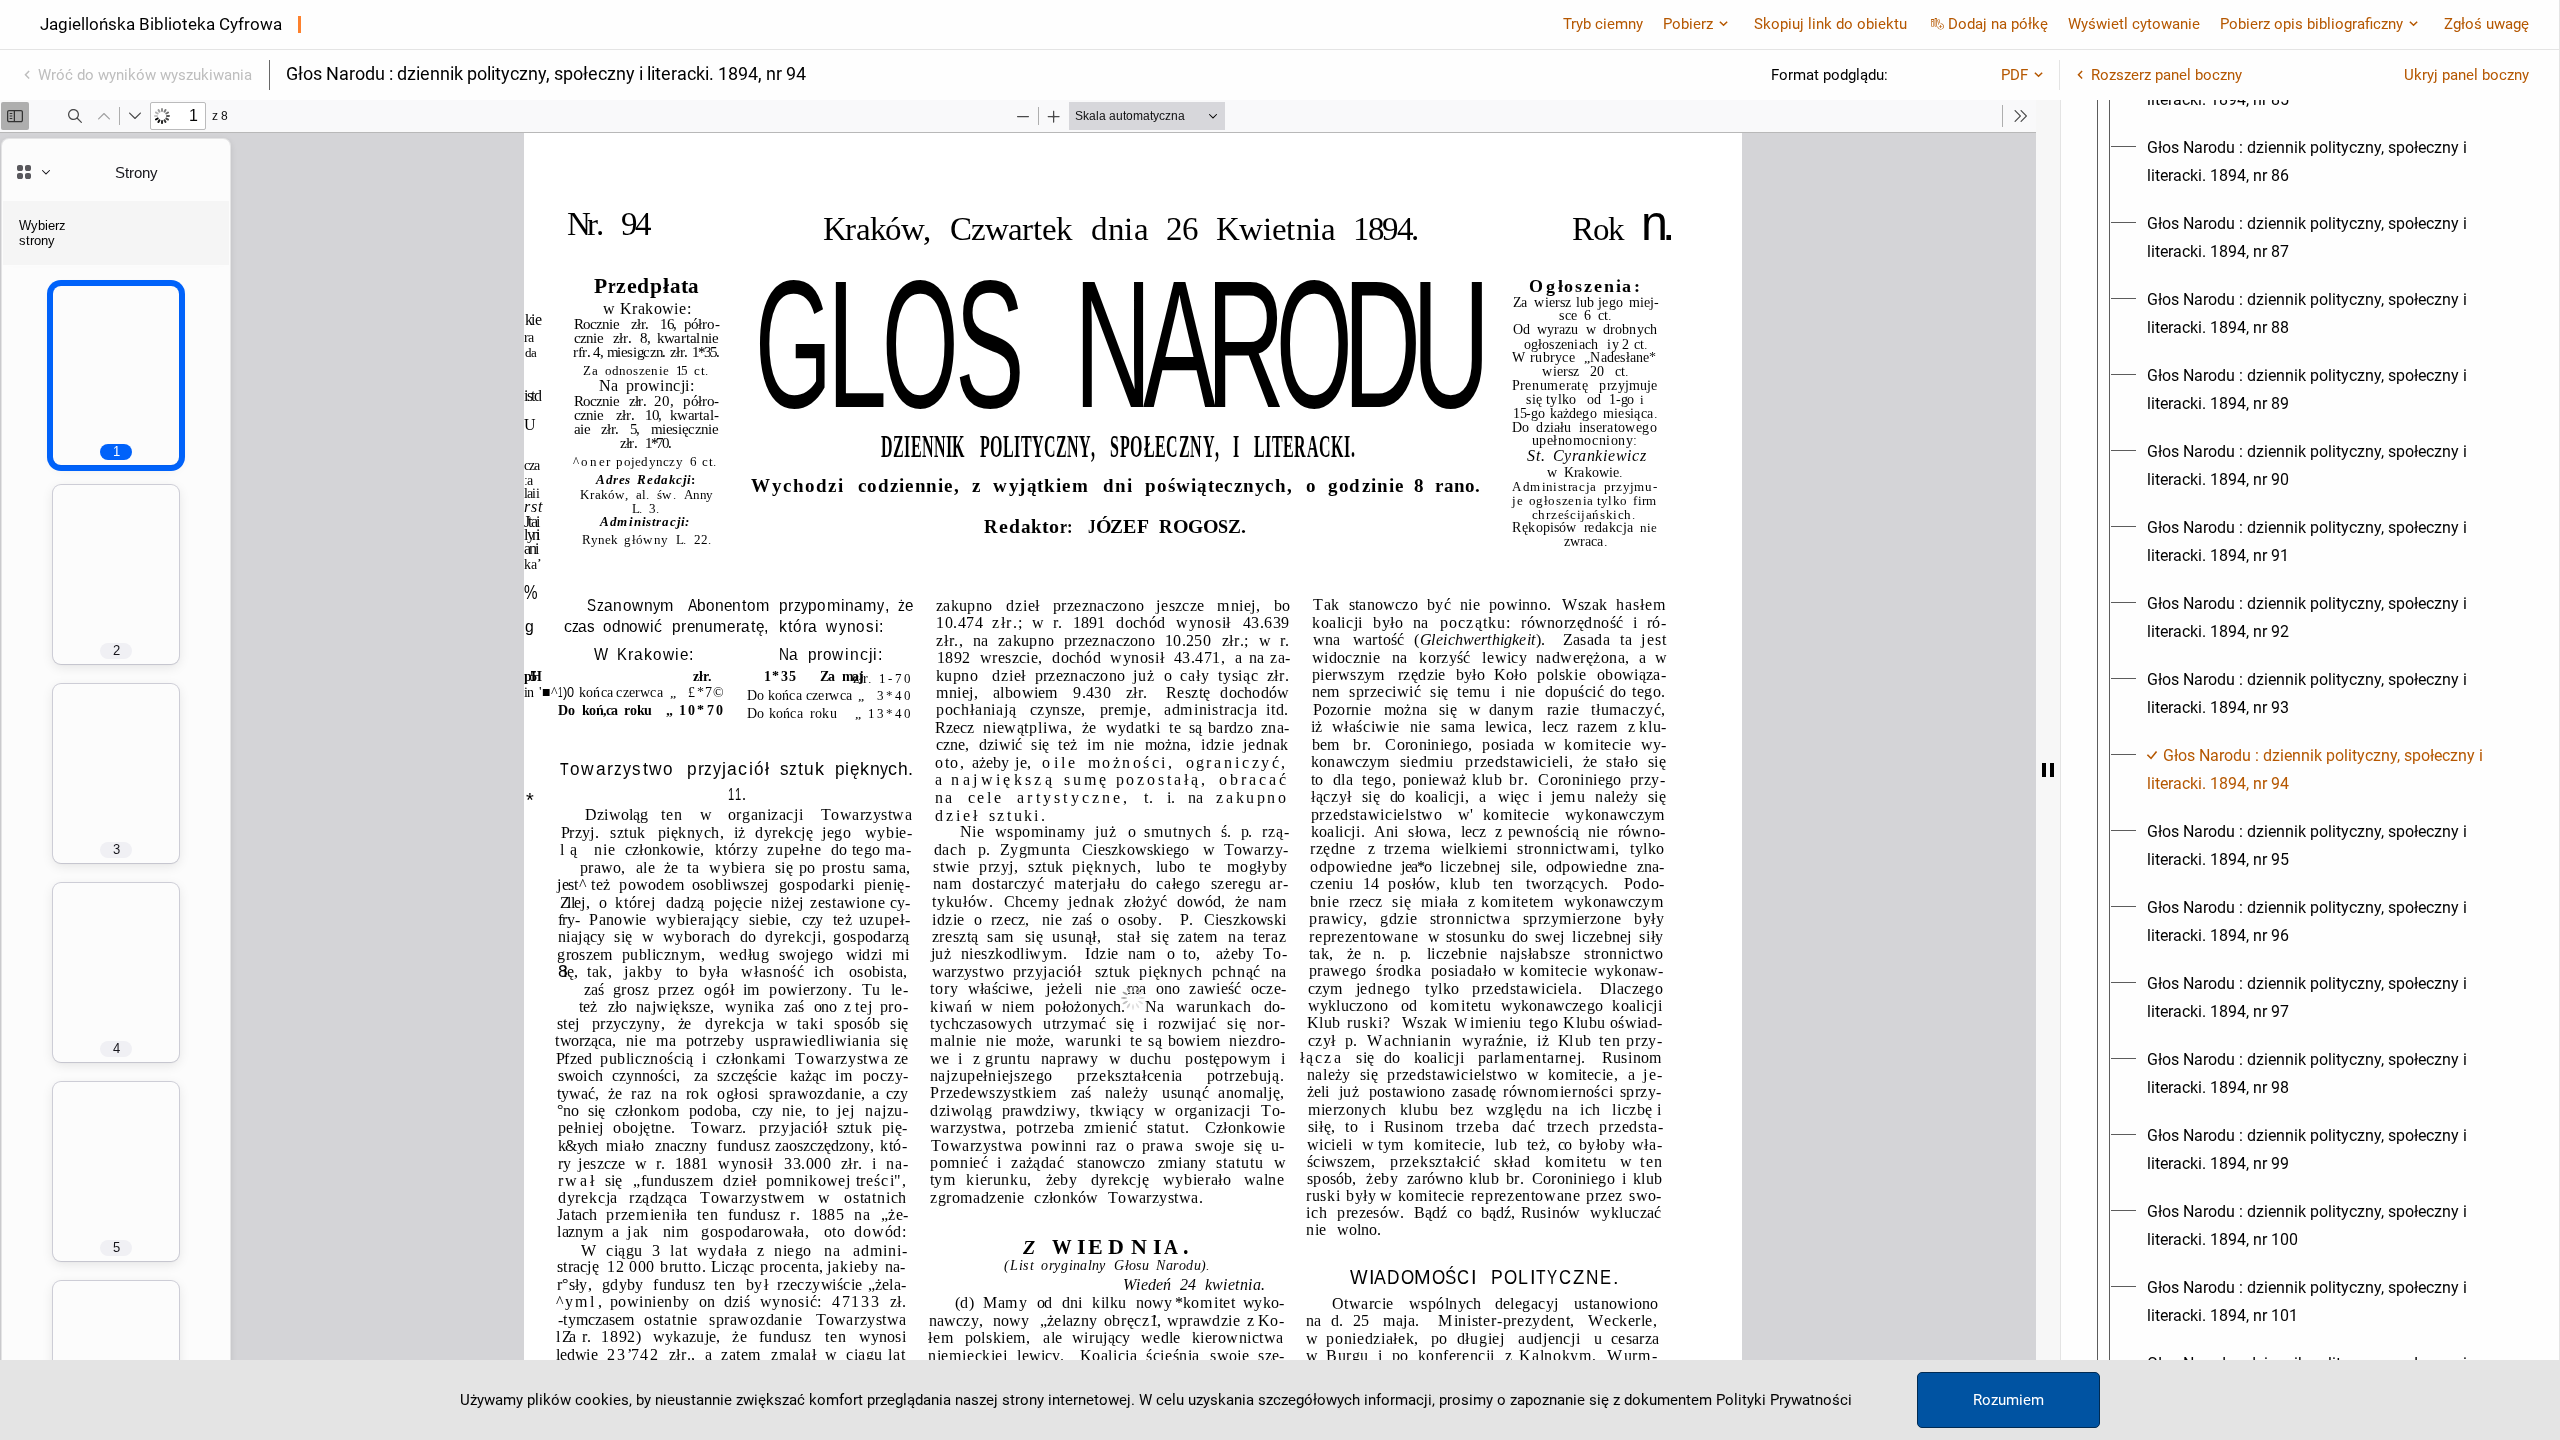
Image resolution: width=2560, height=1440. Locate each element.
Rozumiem (2008, 1400)
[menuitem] (2328, 162)
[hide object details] (2048, 770)
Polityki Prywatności (1784, 1400)
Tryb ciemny (1603, 24)
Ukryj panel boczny (2466, 75)
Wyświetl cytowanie (2134, 24)
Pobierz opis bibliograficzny (2311, 24)
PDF (2014, 75)
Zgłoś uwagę (2486, 24)
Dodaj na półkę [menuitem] (1998, 24)
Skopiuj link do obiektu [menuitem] (1830, 24)
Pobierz (1688, 24)
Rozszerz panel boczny (2166, 75)
